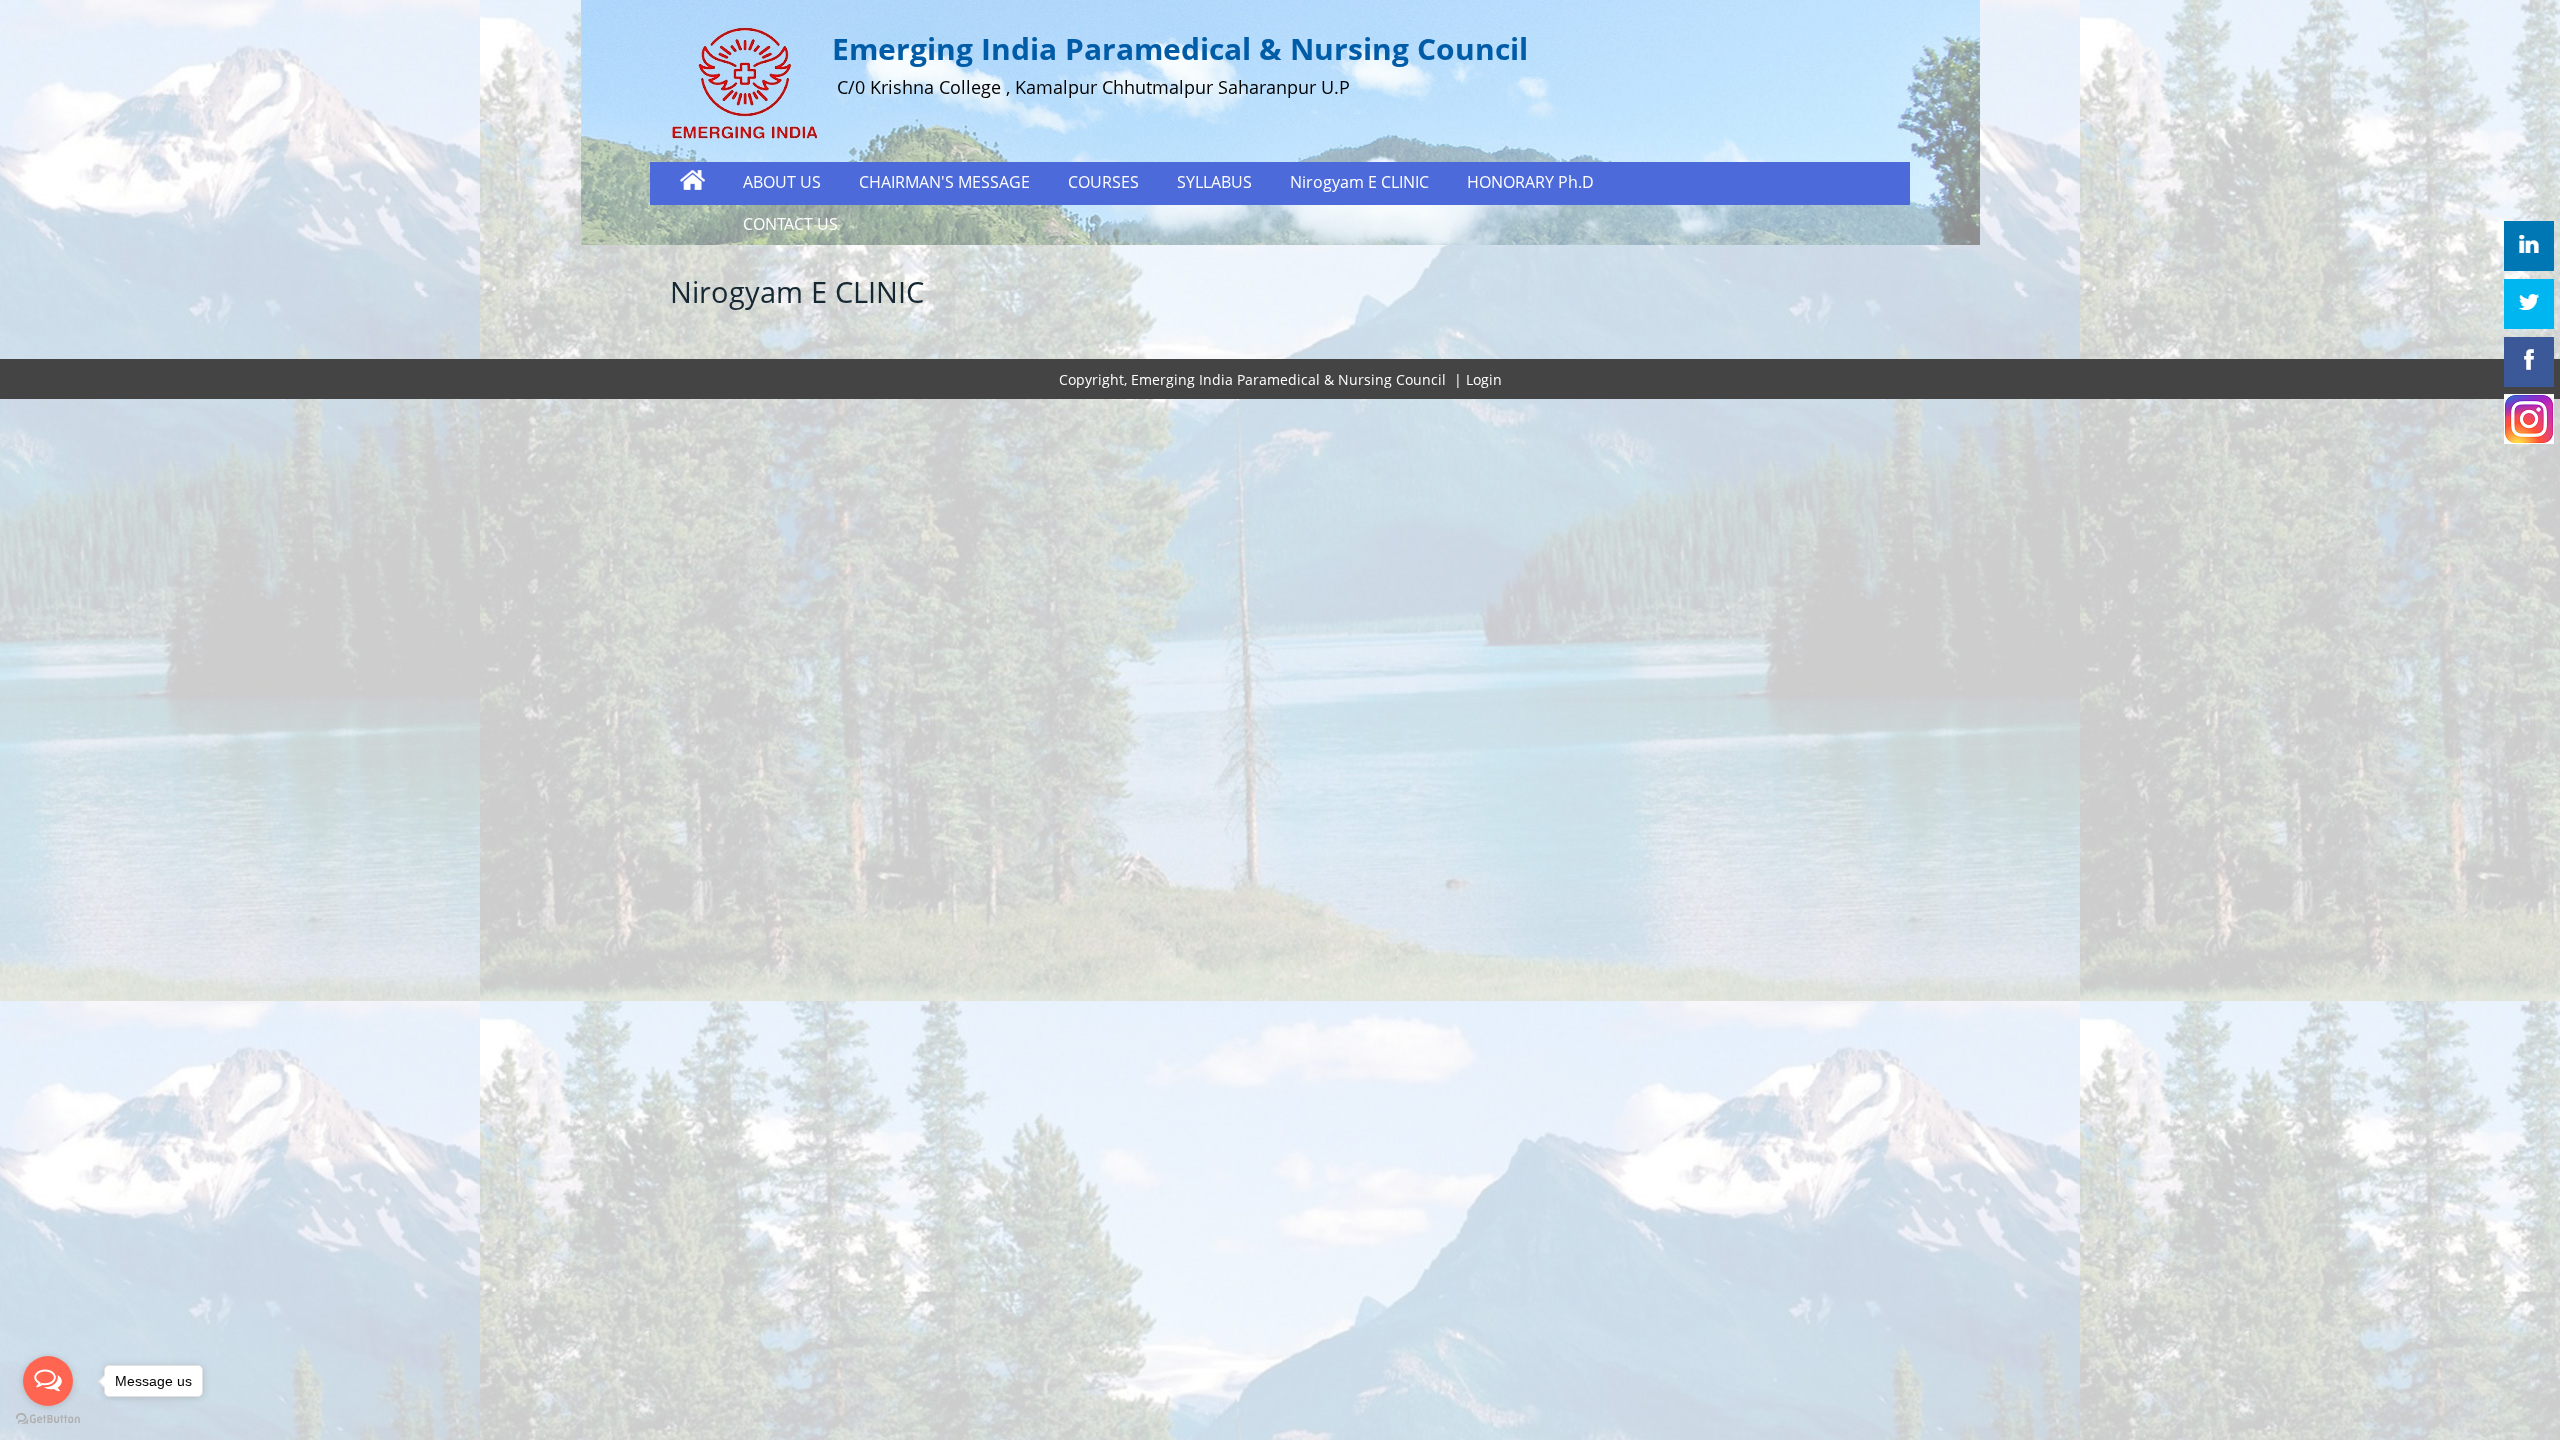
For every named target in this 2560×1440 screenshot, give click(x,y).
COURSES (1103, 182)
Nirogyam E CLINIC (1359, 182)
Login (1484, 379)
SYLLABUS (1214, 182)
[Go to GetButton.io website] (48, 1419)
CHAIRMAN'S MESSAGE (944, 182)
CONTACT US (790, 224)
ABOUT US (782, 182)
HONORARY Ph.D (1530, 182)
